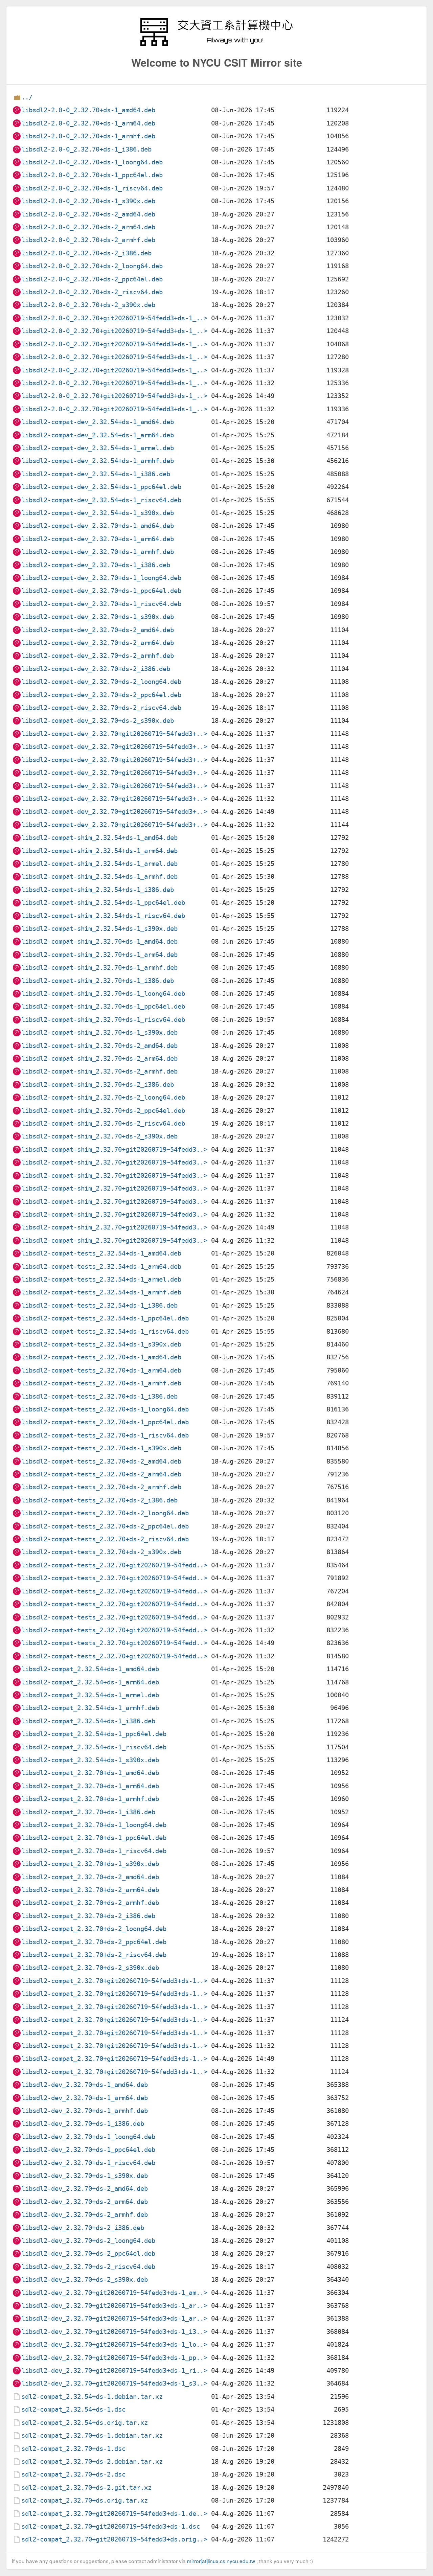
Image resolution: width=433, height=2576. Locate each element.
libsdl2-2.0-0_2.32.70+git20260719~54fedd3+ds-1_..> (114, 318)
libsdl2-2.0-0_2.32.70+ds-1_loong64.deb (92, 162)
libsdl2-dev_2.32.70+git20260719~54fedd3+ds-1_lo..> (114, 2344)
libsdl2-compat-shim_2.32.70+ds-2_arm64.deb (99, 1059)
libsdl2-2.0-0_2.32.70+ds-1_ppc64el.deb (92, 175)
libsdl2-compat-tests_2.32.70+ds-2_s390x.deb (101, 1552)
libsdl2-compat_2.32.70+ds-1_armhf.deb (90, 1799)
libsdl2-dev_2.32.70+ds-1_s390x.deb (85, 2176)
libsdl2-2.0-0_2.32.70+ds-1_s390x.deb (88, 201)
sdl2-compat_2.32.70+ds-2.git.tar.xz (86, 2488)
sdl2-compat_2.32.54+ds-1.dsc (73, 2409)
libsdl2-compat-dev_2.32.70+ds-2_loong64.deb (101, 682)
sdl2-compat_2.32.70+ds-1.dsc (73, 2449)
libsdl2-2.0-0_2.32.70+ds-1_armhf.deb (88, 136)
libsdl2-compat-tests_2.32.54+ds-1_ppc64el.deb (105, 1318)
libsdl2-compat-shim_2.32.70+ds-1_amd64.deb (99, 941)
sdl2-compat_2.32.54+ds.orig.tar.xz (85, 2423)
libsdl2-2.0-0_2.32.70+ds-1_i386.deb (86, 149)
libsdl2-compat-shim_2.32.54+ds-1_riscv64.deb (103, 916)
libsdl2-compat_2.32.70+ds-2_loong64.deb (94, 1929)
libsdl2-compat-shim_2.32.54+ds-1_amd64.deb (99, 838)
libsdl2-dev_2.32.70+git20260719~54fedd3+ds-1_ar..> (114, 2306)
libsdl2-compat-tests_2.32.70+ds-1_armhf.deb (101, 1383)
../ (27, 97)
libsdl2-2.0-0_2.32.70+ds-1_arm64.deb (88, 123)
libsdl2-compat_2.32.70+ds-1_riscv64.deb (94, 1851)
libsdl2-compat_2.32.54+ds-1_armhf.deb (90, 1708)
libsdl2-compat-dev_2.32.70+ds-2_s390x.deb (98, 721)
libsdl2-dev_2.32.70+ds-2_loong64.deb (88, 2241)
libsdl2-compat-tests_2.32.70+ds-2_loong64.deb (105, 1513)
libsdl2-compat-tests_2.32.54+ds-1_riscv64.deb (105, 1331)
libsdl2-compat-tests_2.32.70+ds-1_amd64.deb (101, 1357)
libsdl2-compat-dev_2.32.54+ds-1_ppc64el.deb (101, 487)
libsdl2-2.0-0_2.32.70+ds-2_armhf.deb (88, 240)
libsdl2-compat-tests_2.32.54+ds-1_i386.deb (99, 1305)
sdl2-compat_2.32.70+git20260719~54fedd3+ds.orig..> (114, 2539)
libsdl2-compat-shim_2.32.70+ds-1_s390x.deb (99, 1032)
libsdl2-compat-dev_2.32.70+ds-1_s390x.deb (98, 617)
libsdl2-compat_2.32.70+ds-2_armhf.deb (90, 1903)
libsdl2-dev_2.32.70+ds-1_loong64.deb (88, 2137)
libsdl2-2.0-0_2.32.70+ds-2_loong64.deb (92, 266)
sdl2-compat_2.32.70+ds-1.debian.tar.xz (92, 2435)
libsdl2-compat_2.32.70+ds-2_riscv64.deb (94, 1955)
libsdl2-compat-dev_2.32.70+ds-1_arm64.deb (98, 539)
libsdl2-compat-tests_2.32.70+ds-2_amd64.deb (101, 1461)
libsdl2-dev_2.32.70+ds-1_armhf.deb (85, 2111)
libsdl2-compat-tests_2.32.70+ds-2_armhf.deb (101, 1487)
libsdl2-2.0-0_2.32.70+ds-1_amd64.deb (88, 110)
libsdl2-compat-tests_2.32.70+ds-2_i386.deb (99, 1500)
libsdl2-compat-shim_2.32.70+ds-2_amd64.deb (99, 1046)
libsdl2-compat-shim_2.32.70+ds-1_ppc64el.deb (103, 1006)
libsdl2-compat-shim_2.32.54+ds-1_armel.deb (99, 864)
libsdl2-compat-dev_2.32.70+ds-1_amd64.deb (98, 526)
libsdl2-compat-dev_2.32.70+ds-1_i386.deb (96, 565)
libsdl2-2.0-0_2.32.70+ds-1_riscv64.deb (92, 188)
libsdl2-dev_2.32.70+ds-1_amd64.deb (85, 2085)
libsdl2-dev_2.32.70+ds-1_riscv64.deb (88, 2163)
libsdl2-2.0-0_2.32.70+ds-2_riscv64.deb (92, 292)
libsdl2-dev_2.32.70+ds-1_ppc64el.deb (88, 2150)
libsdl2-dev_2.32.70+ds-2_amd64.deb (85, 2189)
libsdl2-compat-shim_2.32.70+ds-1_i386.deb (98, 981)
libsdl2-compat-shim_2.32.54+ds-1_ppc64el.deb (103, 903)
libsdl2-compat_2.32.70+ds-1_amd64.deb (90, 1773)
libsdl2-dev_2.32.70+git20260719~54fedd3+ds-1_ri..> (114, 2371)
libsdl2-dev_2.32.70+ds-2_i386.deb (83, 2228)
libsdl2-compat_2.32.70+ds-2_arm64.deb (90, 1890)
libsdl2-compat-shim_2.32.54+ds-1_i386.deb (98, 890)
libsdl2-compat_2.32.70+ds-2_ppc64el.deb (94, 1942)
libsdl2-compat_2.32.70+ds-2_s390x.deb (90, 1968)
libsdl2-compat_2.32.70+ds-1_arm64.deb (90, 1786)
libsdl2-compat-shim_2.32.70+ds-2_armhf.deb (99, 1071)
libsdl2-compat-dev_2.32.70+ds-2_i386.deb (96, 669)
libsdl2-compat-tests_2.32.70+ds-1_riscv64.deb (105, 1435)
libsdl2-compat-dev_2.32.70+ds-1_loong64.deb (101, 578)
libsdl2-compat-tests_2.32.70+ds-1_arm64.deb (101, 1370)
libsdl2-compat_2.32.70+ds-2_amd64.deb (90, 1877)
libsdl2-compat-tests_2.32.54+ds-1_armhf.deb (101, 1292)
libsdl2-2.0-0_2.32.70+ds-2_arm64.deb (88, 227)
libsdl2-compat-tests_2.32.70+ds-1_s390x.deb (101, 1448)
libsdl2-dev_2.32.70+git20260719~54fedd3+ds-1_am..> (114, 2293)
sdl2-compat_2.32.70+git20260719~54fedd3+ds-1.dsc (111, 2526)
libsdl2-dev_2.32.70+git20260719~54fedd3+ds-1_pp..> (114, 2358)
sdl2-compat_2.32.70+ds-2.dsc (73, 2474)
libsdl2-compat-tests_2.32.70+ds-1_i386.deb (99, 1396)
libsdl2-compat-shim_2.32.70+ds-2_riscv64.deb (103, 1123)
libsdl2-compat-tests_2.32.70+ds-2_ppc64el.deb (105, 1526)
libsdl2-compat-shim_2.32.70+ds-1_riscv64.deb (103, 1020)
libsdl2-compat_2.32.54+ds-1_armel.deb (90, 1695)
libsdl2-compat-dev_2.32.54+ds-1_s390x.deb (98, 513)
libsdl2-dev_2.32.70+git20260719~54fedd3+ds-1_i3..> (114, 2332)
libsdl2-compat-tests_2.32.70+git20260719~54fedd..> (114, 1565)
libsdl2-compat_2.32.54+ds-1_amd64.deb (90, 1669)
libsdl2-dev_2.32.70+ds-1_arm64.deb (85, 2098)
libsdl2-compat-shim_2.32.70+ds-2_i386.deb (98, 1085)
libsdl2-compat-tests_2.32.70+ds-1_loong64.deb (105, 1409)
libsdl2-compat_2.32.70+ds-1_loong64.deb (94, 1825)
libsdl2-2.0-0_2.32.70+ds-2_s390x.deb (88, 305)
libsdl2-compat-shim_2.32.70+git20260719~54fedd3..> (114, 1149)
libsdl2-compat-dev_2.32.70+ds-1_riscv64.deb (101, 604)
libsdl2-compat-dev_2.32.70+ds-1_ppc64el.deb (101, 591)
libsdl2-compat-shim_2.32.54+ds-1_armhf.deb (99, 877)
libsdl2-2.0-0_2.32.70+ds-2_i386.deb (86, 253)
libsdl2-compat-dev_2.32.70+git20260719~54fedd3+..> (114, 734)
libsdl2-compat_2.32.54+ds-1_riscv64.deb (94, 1747)
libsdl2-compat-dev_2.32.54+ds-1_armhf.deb (98, 461)
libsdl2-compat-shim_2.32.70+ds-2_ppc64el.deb (103, 1111)
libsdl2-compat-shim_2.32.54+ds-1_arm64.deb (99, 851)
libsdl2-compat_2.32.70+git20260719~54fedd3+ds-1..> (114, 1981)
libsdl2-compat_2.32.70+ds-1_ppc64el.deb (94, 1838)
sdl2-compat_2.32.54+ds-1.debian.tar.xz (92, 2397)
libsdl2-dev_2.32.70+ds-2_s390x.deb (85, 2280)
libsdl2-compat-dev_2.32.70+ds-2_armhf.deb (98, 656)
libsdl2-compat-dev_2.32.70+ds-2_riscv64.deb (101, 708)
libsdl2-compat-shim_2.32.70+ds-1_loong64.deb (103, 994)
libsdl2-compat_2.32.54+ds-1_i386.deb (88, 1721)
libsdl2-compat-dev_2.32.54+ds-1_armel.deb (98, 448)
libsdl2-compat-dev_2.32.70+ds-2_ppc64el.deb (101, 695)
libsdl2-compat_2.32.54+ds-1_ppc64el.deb (94, 1734)
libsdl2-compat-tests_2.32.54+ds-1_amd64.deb (101, 1253)
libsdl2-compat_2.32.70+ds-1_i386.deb (88, 1812)
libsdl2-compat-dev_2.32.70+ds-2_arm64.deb (98, 643)
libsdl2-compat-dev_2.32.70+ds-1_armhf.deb (98, 552)
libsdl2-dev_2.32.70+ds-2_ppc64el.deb (88, 2253)
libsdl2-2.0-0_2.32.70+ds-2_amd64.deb (88, 214)
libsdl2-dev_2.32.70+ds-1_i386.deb (83, 2124)
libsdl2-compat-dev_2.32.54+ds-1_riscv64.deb (101, 500)
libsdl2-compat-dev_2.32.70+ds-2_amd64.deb (98, 630)
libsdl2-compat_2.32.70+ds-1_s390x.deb (90, 1864)
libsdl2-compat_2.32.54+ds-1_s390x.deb (90, 1760)
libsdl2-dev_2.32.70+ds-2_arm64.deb (85, 2202)
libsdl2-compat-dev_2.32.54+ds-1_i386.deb (96, 474)
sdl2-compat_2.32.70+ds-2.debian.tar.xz (92, 2462)
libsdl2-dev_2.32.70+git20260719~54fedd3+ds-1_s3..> (114, 2383)
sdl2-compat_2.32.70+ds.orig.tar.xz (85, 2500)
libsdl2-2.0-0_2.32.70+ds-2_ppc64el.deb (92, 279)
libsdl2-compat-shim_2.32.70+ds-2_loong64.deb (103, 1097)
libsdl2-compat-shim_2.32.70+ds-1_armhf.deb (99, 968)
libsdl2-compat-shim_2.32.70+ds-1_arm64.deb (99, 955)
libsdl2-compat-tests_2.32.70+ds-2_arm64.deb (101, 1474)
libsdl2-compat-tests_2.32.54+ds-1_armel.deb (101, 1279)
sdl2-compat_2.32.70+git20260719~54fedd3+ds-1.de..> (114, 2514)
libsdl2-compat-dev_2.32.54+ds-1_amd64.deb (98, 422)
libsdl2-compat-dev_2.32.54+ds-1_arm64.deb (98, 435)
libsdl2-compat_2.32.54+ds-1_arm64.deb (90, 1682)
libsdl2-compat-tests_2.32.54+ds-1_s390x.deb (101, 1344)
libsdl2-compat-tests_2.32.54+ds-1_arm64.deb (101, 1267)
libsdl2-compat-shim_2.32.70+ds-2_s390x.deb (99, 1136)
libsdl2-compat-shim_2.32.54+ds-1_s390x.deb (99, 929)
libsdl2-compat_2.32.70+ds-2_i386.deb (88, 1916)
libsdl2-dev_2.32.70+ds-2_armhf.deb (85, 2215)
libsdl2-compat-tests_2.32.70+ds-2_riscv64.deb (105, 1539)
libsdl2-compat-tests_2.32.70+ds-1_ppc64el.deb (105, 1422)
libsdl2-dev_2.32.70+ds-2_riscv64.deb (88, 2267)
